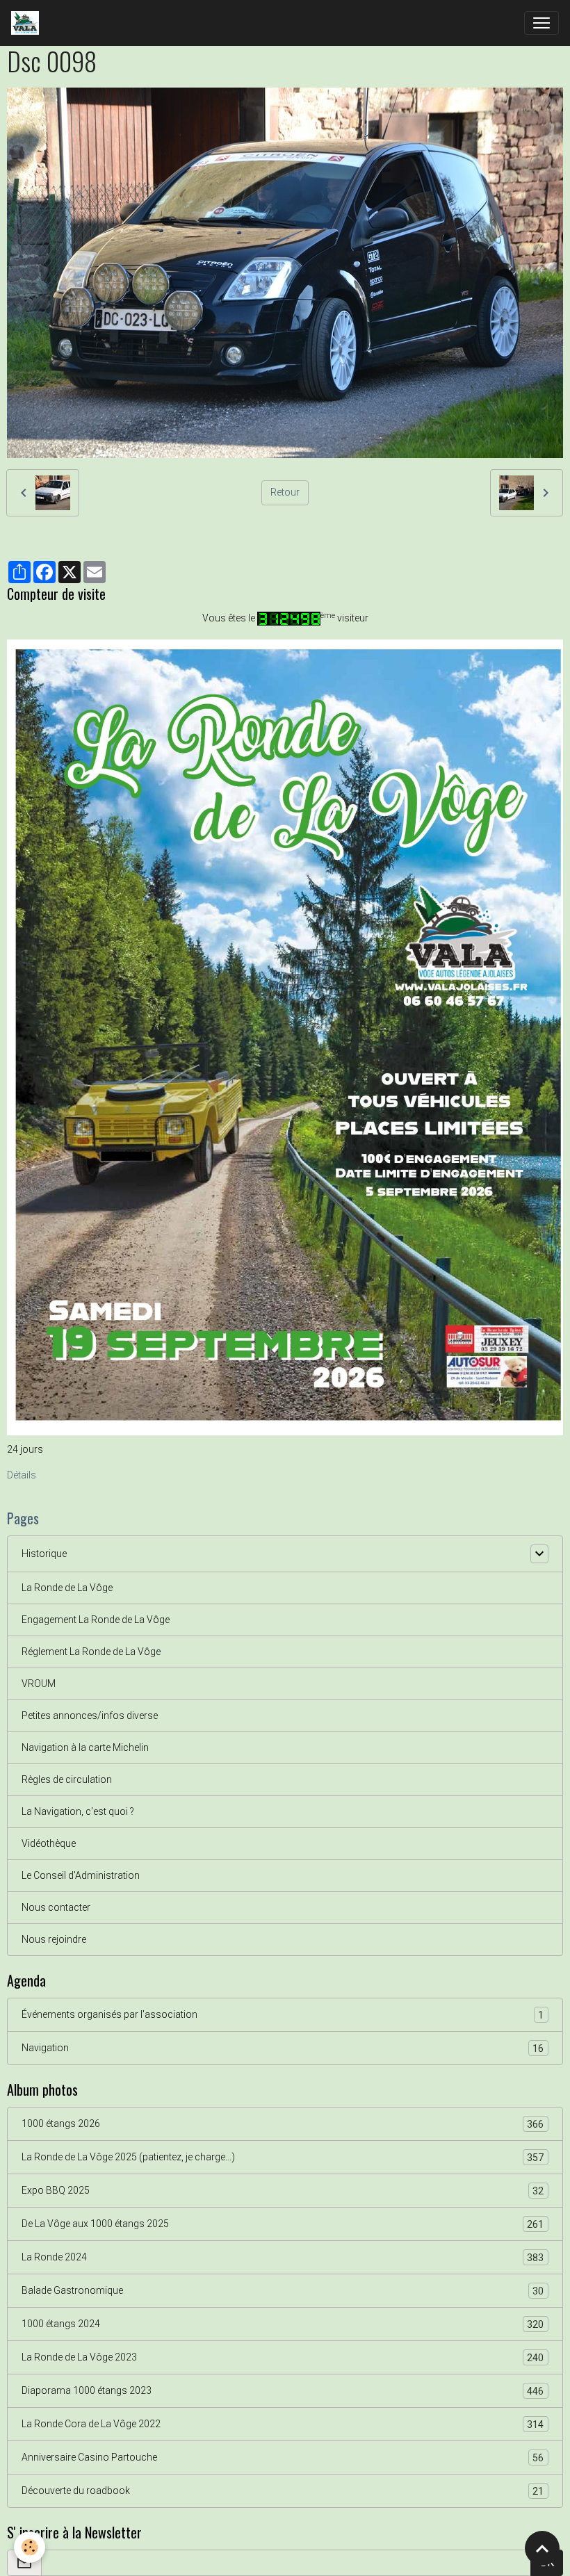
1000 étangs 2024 (283, 2324)
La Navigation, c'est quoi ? (78, 1811)
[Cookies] (30, 2547)
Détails (22, 1475)
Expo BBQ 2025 (283, 2191)
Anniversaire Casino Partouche (283, 2457)
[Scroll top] (542, 2548)
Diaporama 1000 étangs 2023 (283, 2391)
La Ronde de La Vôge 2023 (283, 2357)
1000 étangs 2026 (283, 2124)
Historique (44, 1554)
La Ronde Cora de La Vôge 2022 (283, 2424)
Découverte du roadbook (283, 2491)
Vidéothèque (49, 1843)
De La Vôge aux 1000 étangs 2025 (283, 2224)
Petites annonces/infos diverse (90, 1715)
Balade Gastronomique (283, 2291)
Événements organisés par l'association (283, 2015)
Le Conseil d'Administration (81, 1875)
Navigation (283, 2048)
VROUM (39, 1684)
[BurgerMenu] (541, 23)
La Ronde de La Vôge (67, 1588)
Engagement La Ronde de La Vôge (96, 1620)
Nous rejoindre (54, 1939)
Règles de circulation (67, 1779)
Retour (285, 492)
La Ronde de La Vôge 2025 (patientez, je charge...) (283, 2157)
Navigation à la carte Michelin (85, 1747)
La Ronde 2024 (283, 2257)
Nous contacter (56, 1907)
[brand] (28, 23)
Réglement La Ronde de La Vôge (91, 1652)
